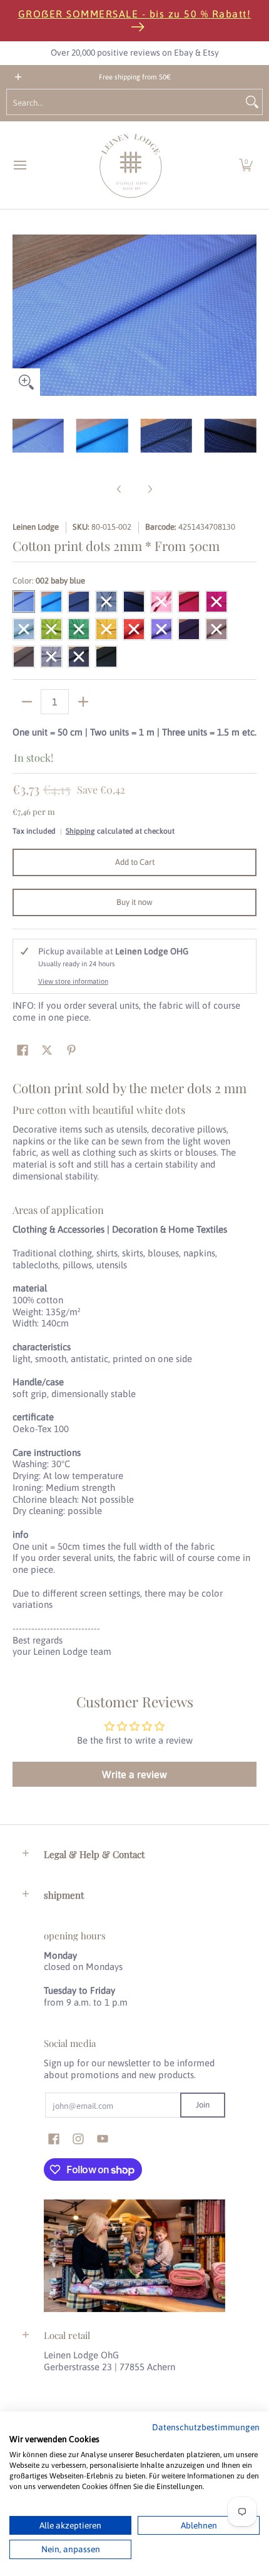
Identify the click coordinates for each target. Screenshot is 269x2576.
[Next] (248, 315)
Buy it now (134, 902)
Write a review (134, 1774)
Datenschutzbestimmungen (206, 2427)
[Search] (252, 102)
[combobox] (124, 102)
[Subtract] (27, 702)
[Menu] (19, 165)
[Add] (83, 702)
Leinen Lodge (36, 527)
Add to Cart (135, 862)
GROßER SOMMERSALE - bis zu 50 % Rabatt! (135, 14)
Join (203, 2105)
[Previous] (21, 315)
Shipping (80, 831)
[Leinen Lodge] (131, 165)
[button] (246, 165)
